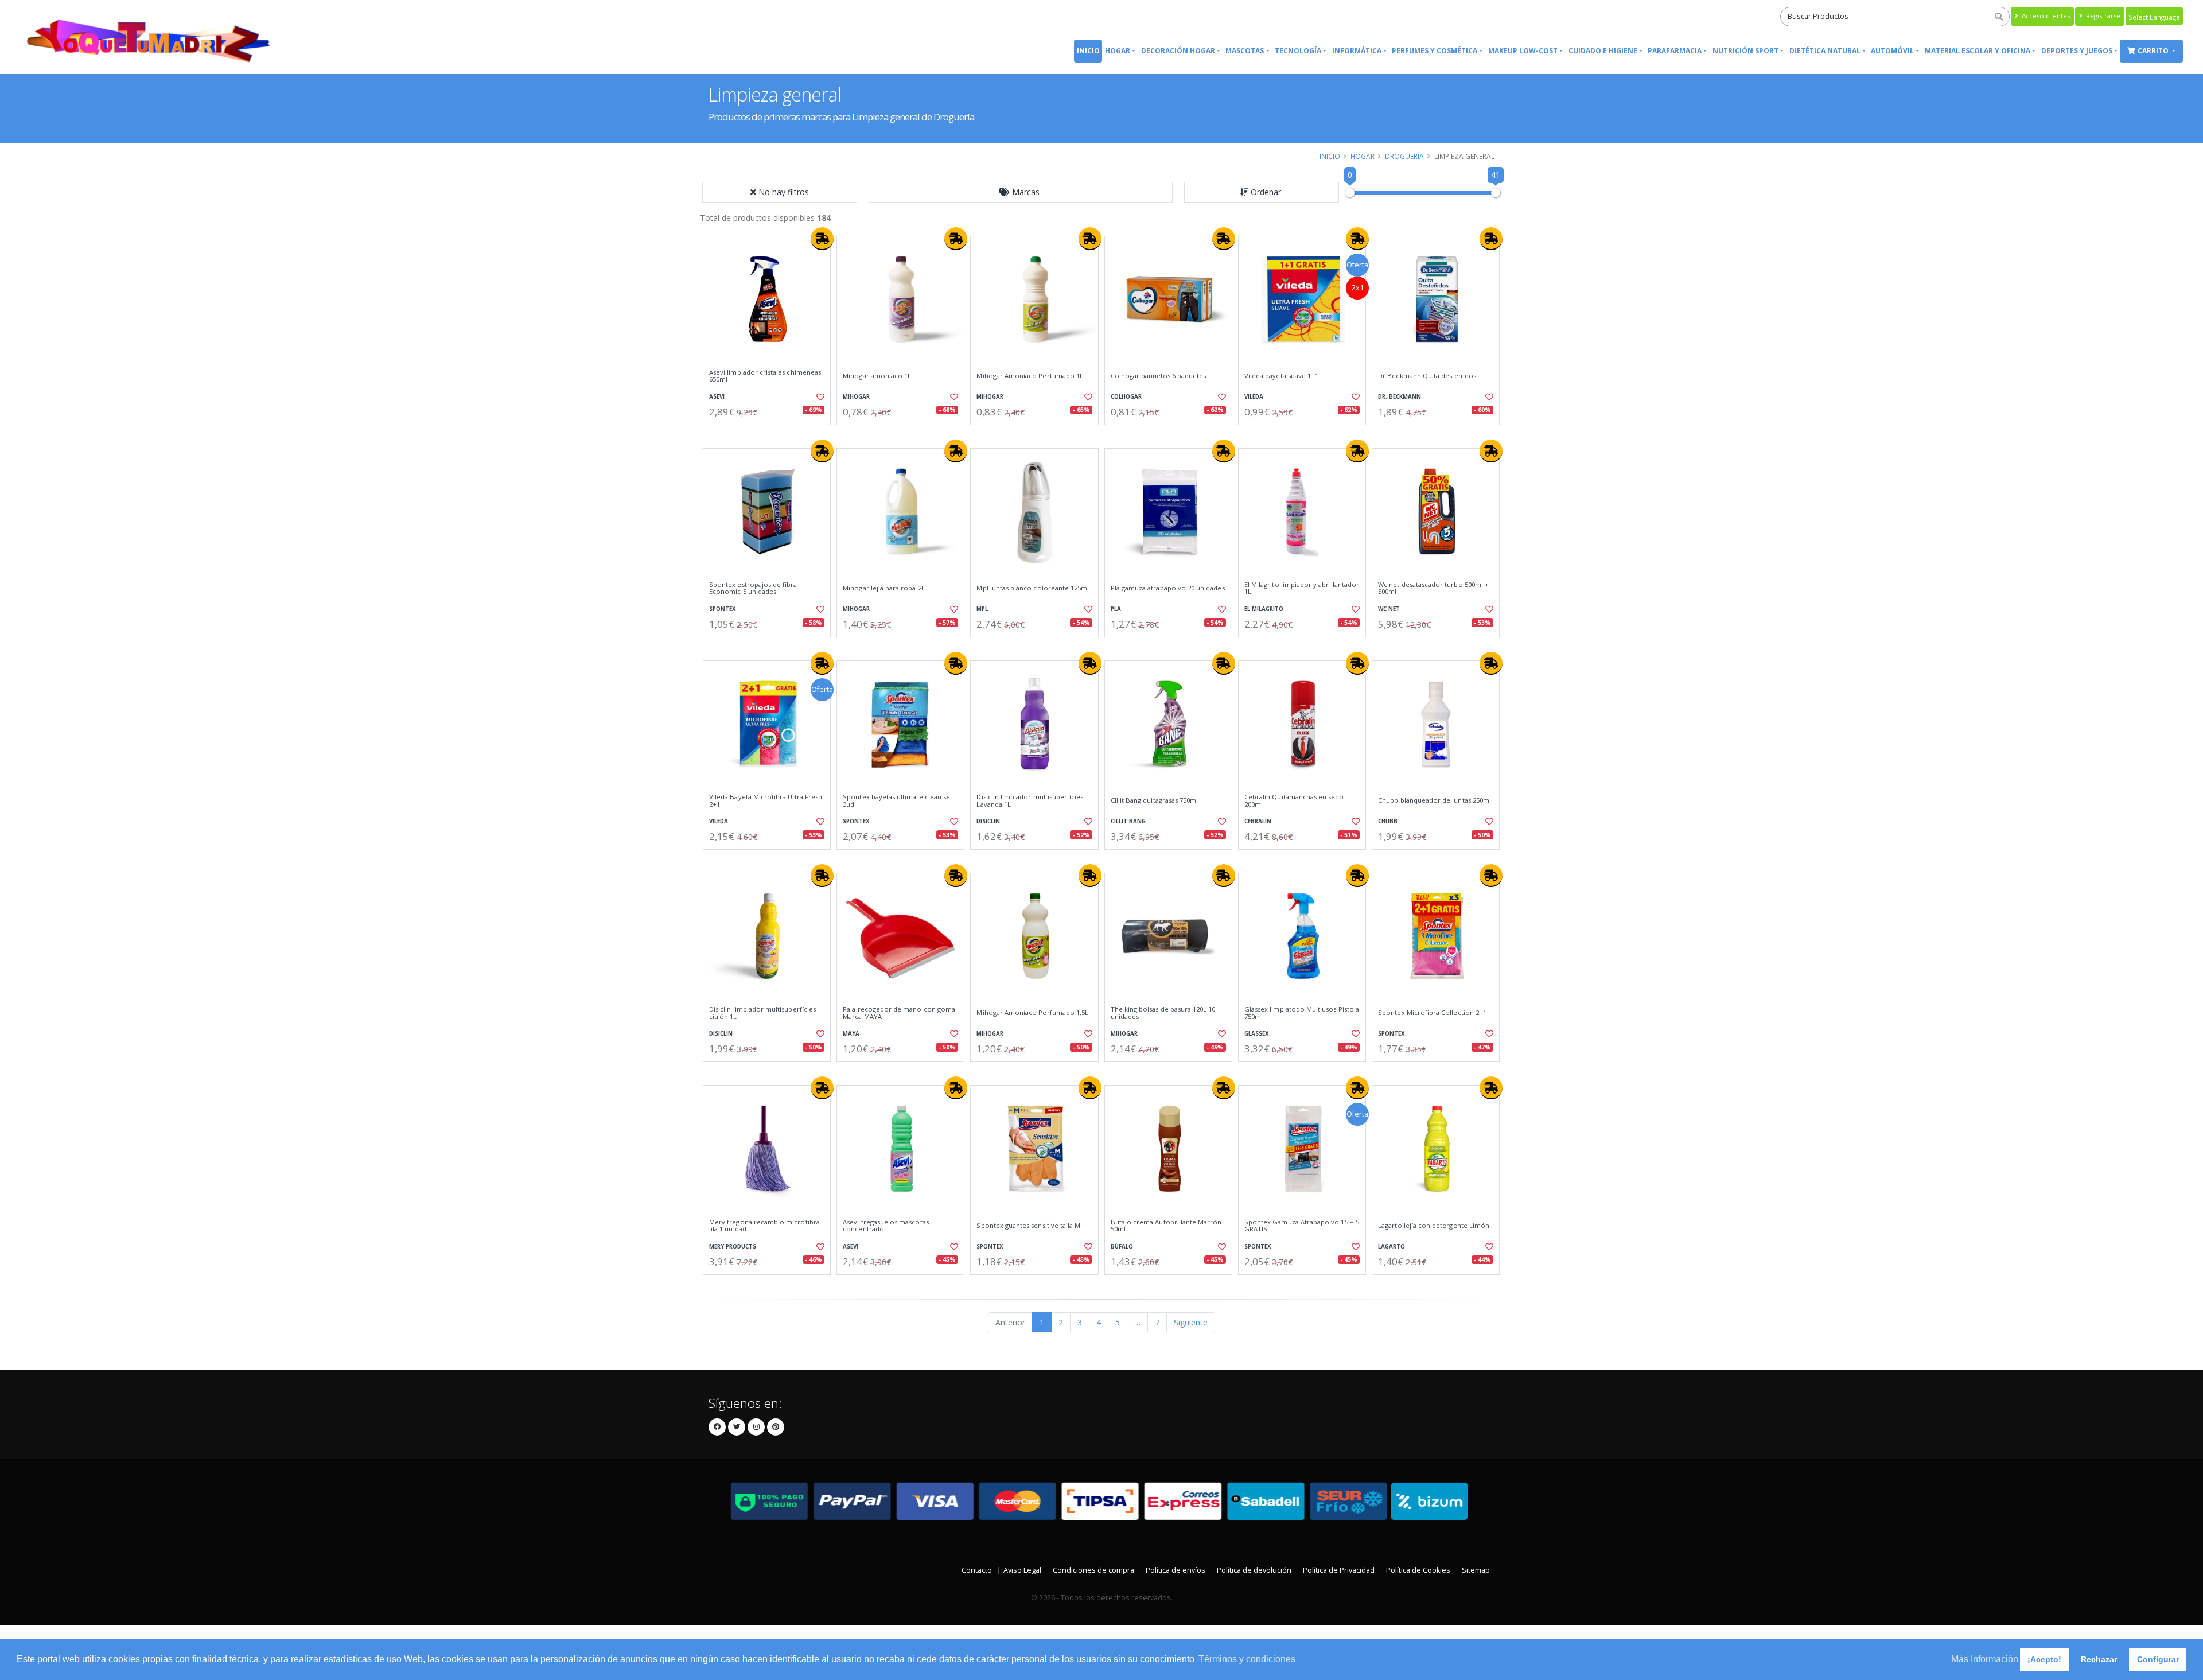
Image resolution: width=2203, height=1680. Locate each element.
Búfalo (1122, 1247)
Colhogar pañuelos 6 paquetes (1159, 376)
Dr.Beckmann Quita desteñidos (1427, 376)
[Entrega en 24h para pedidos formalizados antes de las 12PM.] (822, 239)
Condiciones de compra (1093, 1570)
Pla (1116, 609)
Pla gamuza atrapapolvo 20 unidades (1168, 588)
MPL (982, 609)
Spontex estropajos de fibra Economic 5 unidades (753, 588)
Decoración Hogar (1178, 51)
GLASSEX (1257, 1034)
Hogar (1118, 51)
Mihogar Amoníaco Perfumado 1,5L (1032, 1013)
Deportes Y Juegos (2077, 51)
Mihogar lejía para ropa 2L (883, 588)
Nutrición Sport (1745, 51)
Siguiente (1191, 1322)
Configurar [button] (2158, 1659)
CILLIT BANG (1128, 821)
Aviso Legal (1022, 1570)
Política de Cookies (1418, 1570)
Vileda (1254, 397)
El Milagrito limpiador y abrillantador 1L (1302, 588)
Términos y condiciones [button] (1247, 1659)
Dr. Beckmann (1400, 397)
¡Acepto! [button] (2044, 1659)
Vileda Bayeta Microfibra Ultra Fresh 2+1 (766, 801)
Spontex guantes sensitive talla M (1028, 1226)
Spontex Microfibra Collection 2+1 (1432, 1013)
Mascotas (1245, 51)
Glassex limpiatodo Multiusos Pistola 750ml (1302, 1013)
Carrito (2154, 51)
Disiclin (988, 821)
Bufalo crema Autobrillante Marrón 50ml (1166, 1226)
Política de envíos (1176, 1570)
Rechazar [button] (2099, 1659)
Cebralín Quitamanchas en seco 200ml (1294, 801)
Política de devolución (1254, 1570)
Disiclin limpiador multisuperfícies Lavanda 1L (1030, 801)
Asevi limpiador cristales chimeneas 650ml (765, 376)
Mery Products (733, 1247)
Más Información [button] (1985, 1659)
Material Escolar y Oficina (1978, 51)
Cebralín (1258, 821)
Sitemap (1476, 1570)
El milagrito (1264, 609)
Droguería (1404, 156)
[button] (1021, 192)
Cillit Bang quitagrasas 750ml (1155, 800)
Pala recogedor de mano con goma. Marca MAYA (900, 1013)
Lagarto (1392, 1247)
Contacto (977, 1570)
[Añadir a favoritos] (819, 397)
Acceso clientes (2045, 16)
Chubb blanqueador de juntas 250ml (1435, 800)
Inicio (1088, 51)
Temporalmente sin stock (1436, 435)
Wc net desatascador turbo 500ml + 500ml (1433, 588)
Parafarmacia (1675, 51)
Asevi (717, 397)
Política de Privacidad (1339, 1570)
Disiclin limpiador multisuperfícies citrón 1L (762, 1013)
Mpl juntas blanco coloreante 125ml (1033, 588)
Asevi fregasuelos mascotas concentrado (886, 1226)
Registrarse (2102, 16)
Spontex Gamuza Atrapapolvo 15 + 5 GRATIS (1302, 1226)
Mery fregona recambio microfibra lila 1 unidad (764, 1226)
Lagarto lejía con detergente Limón (1434, 1226)
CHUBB (1388, 821)
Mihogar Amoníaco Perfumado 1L (1030, 376)
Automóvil (1892, 51)
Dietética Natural (1825, 51)
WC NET (1389, 609)
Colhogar (1126, 397)
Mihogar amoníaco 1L (877, 376)
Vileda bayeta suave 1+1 (1281, 376)
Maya (851, 1034)
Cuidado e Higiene (1603, 51)
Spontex (723, 609)
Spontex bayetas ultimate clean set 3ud (898, 801)
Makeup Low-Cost (1523, 51)
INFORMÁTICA (1357, 51)
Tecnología (1298, 51)
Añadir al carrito (770, 435)
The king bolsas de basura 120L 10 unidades (1163, 1013)
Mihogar (856, 397)
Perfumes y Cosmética (1435, 51)
